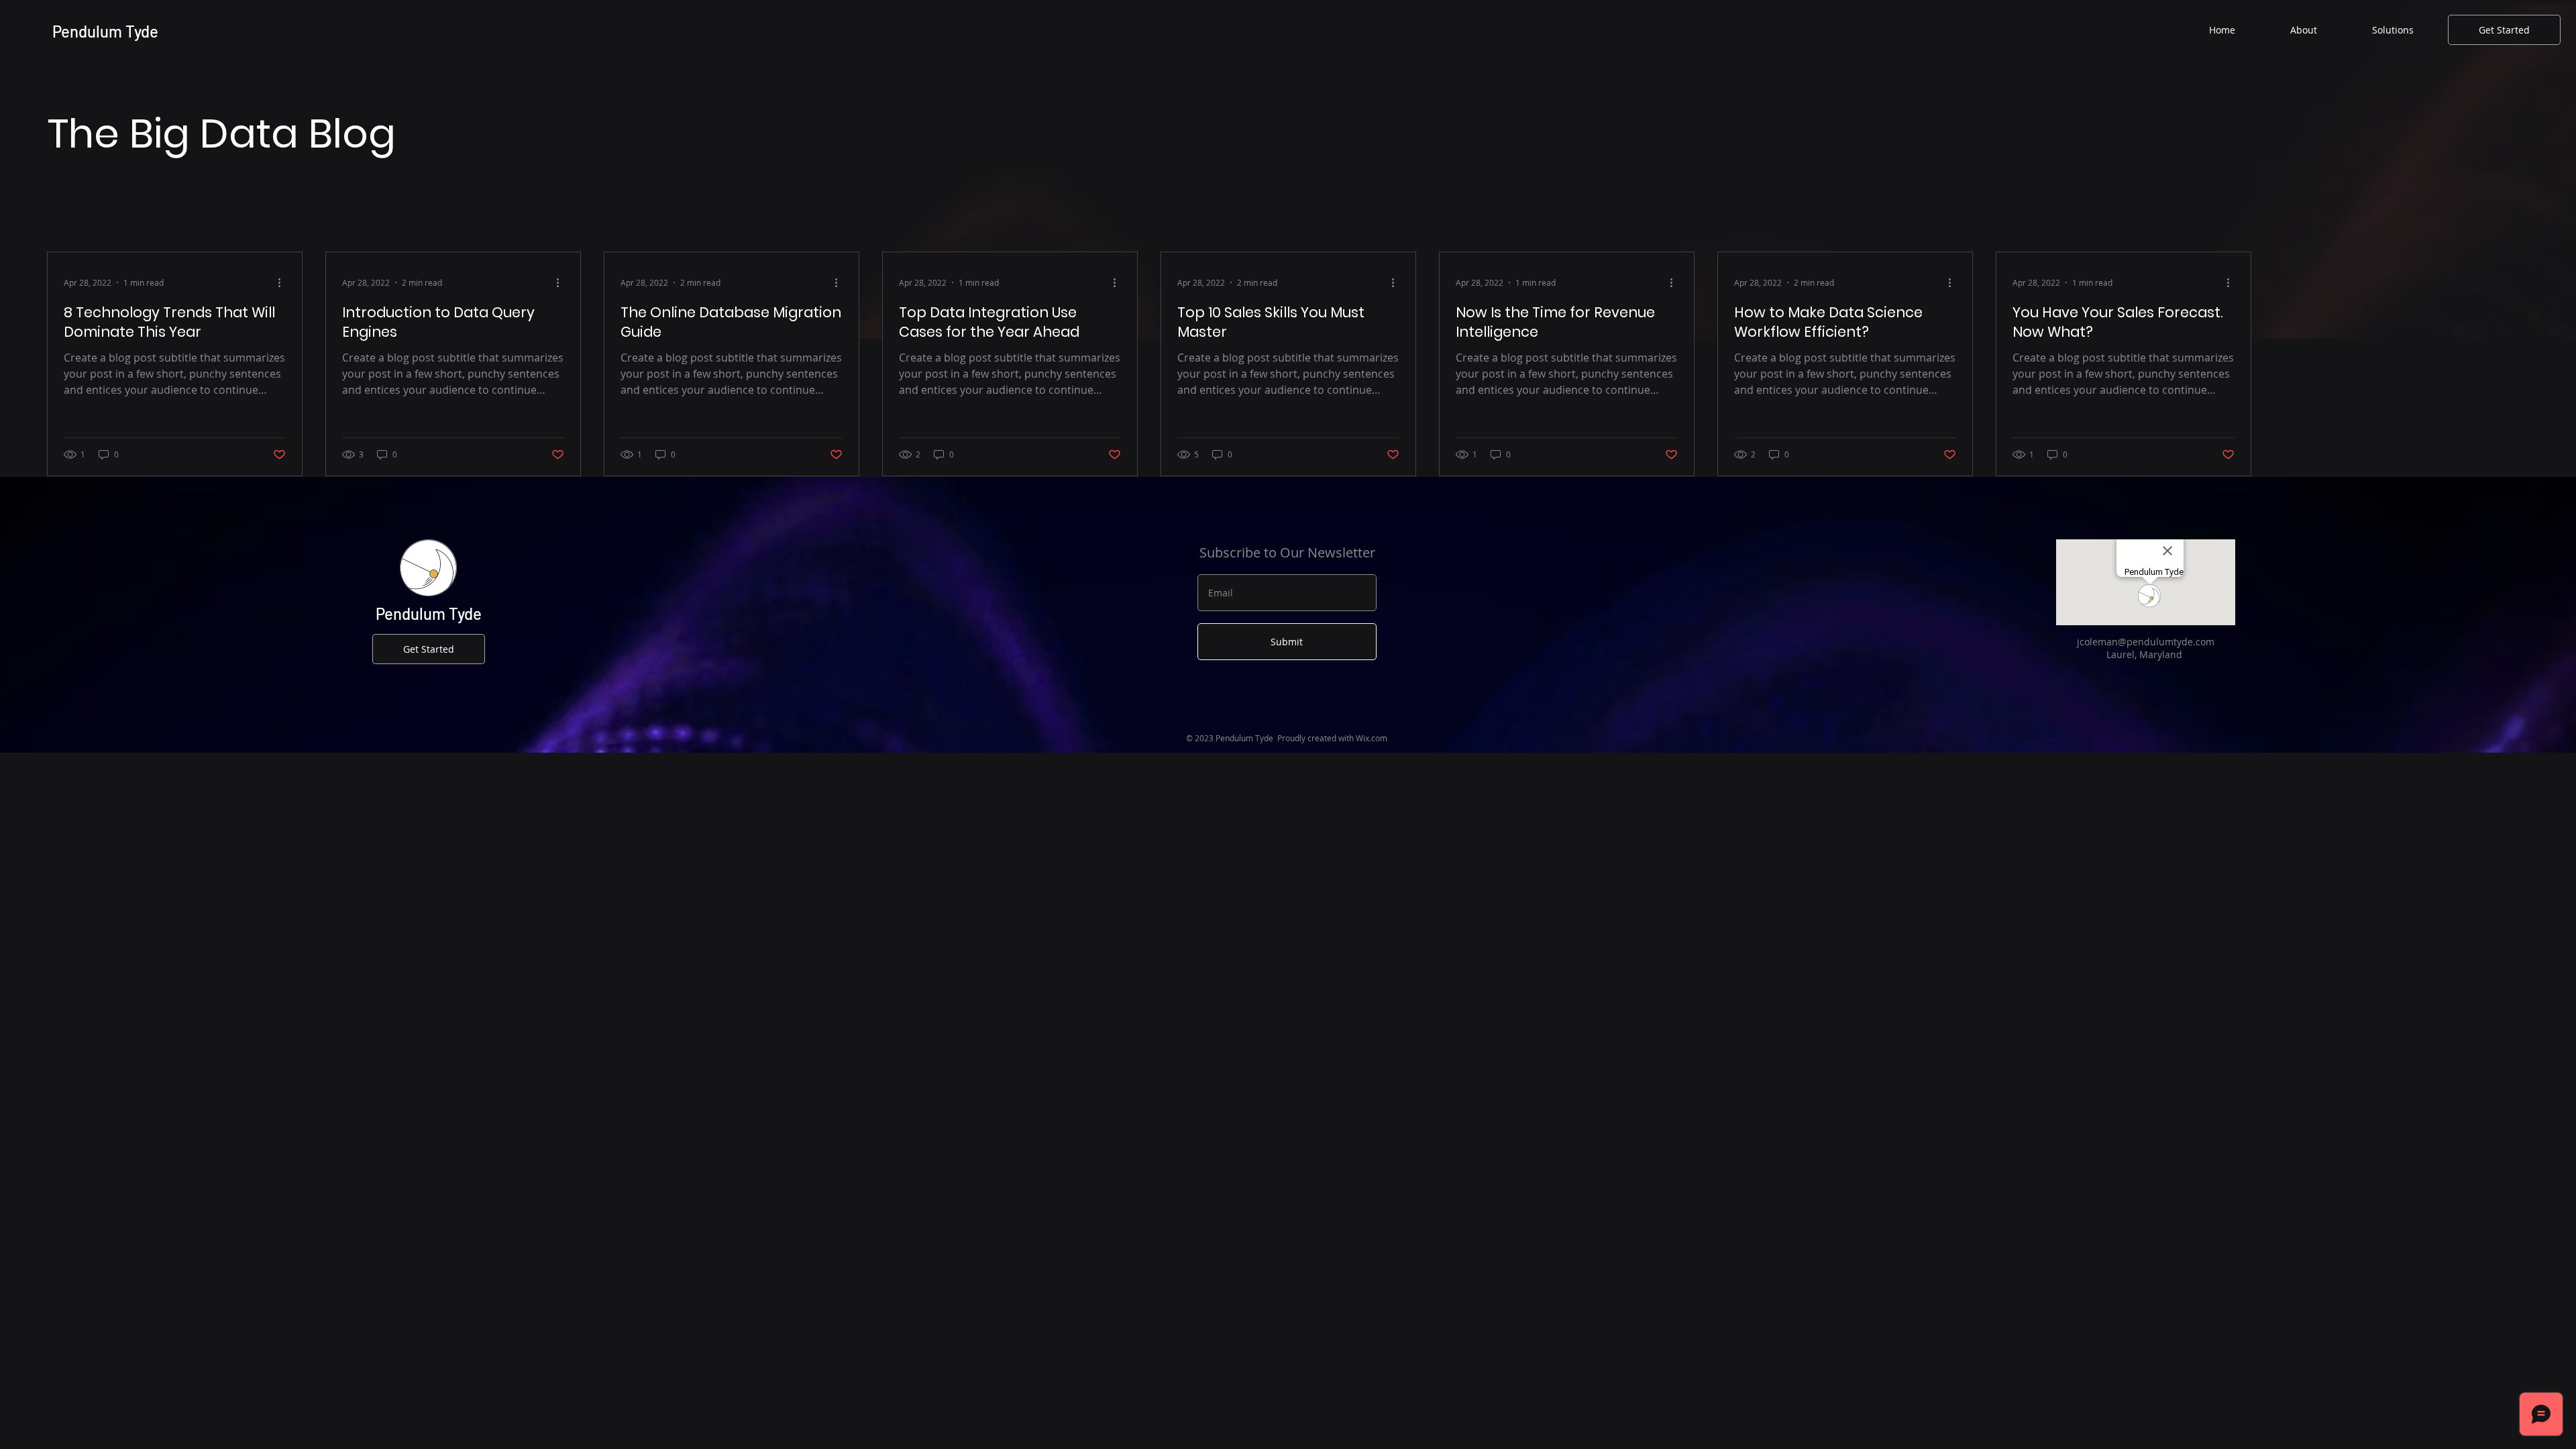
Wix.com (1372, 738)
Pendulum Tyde (107, 31)
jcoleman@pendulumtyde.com (2146, 642)
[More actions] (284, 282)
